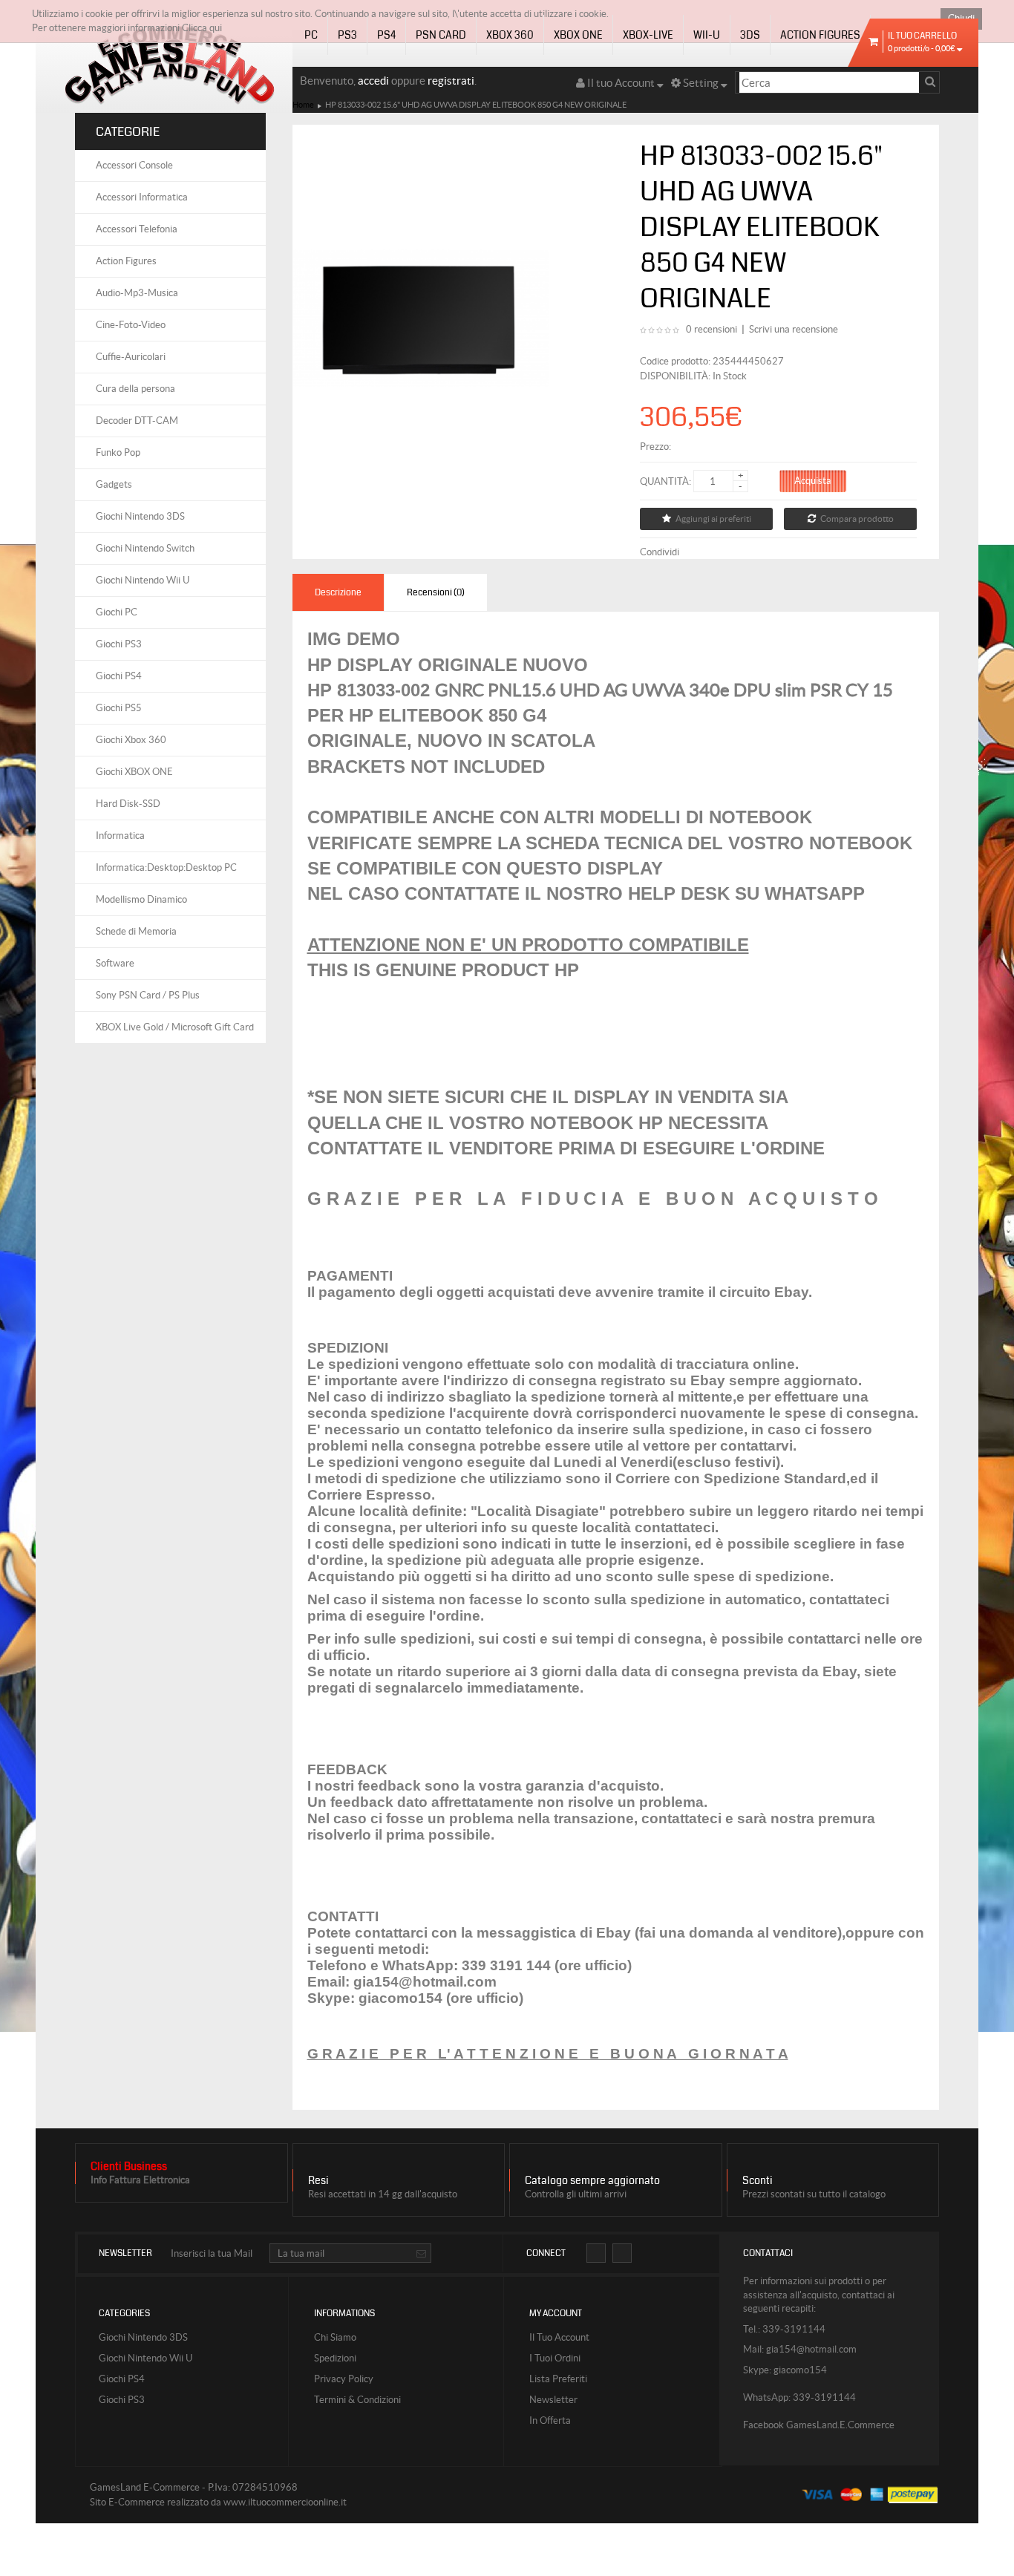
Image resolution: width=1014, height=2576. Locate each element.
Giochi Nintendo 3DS (140, 516)
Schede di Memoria (136, 931)
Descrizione (338, 592)
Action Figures (126, 261)
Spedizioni (335, 2358)
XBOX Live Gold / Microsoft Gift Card (175, 1027)
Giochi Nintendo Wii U (143, 580)
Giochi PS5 (119, 708)
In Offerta (550, 2420)
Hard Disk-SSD (128, 804)
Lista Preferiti (558, 2379)
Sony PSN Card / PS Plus (148, 995)
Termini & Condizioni (357, 2400)
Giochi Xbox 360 (131, 740)
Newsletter (553, 2400)
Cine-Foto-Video (131, 325)
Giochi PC (117, 612)
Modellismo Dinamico (141, 899)
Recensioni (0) (436, 592)
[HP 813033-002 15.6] (421, 317)
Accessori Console (134, 165)
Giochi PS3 (119, 644)
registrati (451, 81)
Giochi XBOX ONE (134, 772)
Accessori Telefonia (137, 229)
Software (115, 963)
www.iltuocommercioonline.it (285, 2502)
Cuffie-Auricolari (131, 357)
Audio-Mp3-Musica (137, 293)
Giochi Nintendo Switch (145, 548)
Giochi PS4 (119, 676)
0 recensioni (712, 329)
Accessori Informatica (142, 197)
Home (303, 105)
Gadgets (114, 484)
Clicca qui (202, 28)
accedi (373, 81)
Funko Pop (118, 452)
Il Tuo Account (559, 2337)
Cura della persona (135, 389)
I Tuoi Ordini (555, 2358)
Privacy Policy (344, 2379)
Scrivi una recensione (794, 329)
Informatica (120, 836)
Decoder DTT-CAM (137, 421)
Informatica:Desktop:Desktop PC (166, 867)
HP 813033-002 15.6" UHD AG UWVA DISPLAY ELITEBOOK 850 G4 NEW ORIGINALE (476, 105)
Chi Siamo (335, 2337)
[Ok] (421, 2255)
